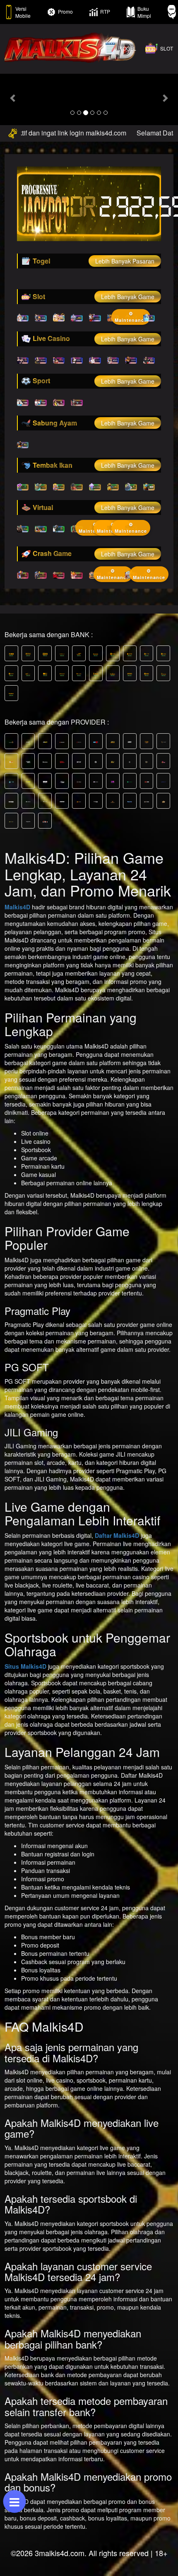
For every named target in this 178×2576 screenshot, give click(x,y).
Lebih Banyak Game (128, 297)
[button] (13, 98)
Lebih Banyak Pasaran (125, 261)
